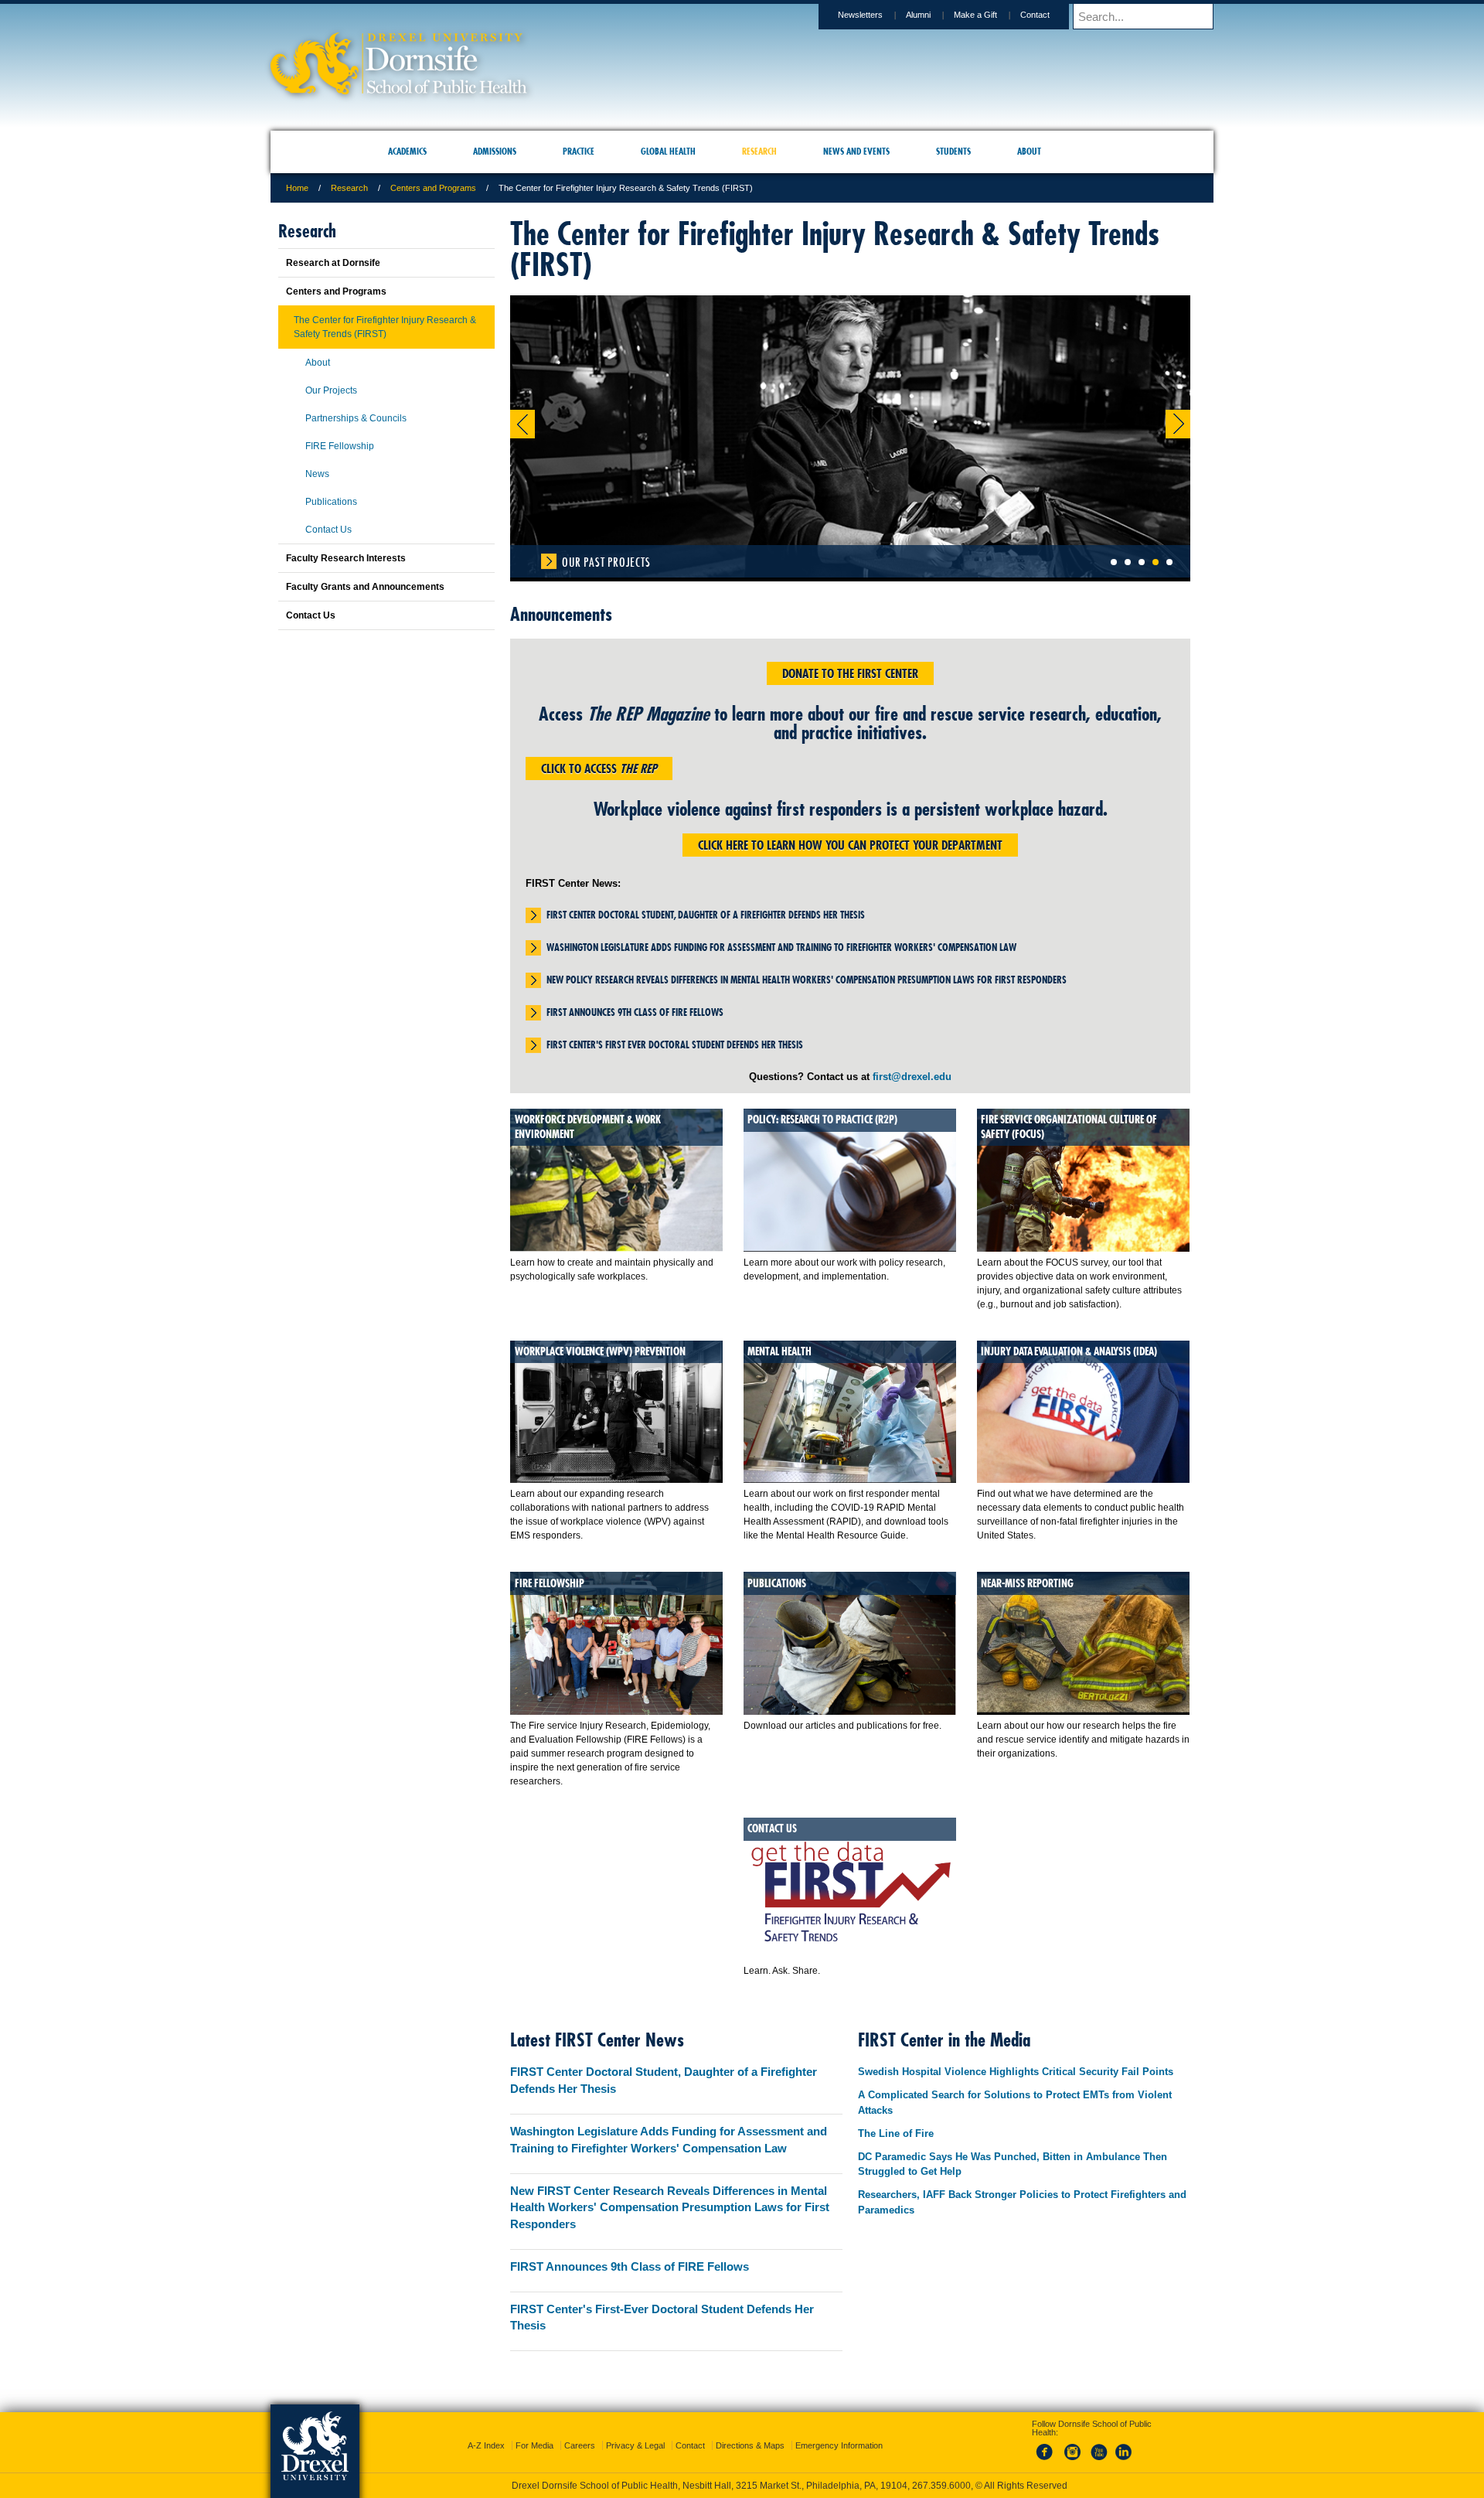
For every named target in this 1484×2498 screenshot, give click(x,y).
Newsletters (860, 15)
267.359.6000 (741, 2486)
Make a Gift (975, 15)
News (317, 474)
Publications (331, 502)
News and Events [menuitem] (856, 151)
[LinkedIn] (1124, 2447)
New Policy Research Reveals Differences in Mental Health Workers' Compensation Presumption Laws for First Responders (807, 980)
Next (1178, 424)
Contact (1035, 15)
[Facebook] (1047, 2447)
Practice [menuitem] (579, 151)
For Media (534, 2432)
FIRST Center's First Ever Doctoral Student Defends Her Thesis (675, 1045)
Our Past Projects (606, 562)
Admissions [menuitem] (495, 151)
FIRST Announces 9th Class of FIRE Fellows (635, 1012)
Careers (580, 2432)
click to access (599, 768)
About (318, 363)
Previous (522, 424)
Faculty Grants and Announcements (365, 587)
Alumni (918, 15)
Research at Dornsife (333, 263)
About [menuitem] (1029, 151)
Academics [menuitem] (407, 151)
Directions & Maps (750, 2432)
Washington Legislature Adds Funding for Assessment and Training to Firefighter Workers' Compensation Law (781, 947)
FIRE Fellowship (340, 446)
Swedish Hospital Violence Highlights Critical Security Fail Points (1016, 2072)
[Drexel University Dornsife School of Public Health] (399, 89)
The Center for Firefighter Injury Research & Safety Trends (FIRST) (385, 327)
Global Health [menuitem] (668, 151)
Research (349, 188)
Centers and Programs (433, 188)
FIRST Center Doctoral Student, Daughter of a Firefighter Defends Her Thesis (706, 915)
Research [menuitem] (759, 151)
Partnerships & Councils (356, 418)
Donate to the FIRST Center (850, 673)
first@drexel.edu (912, 1077)
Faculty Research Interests (346, 558)
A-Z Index (486, 2432)
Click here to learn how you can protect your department (850, 845)
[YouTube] (1098, 2447)
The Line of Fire (896, 2133)
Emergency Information (839, 2432)
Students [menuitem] (953, 151)
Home (297, 188)
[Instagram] (1073, 2447)
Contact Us (328, 530)
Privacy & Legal (635, 2432)
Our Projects (331, 390)
